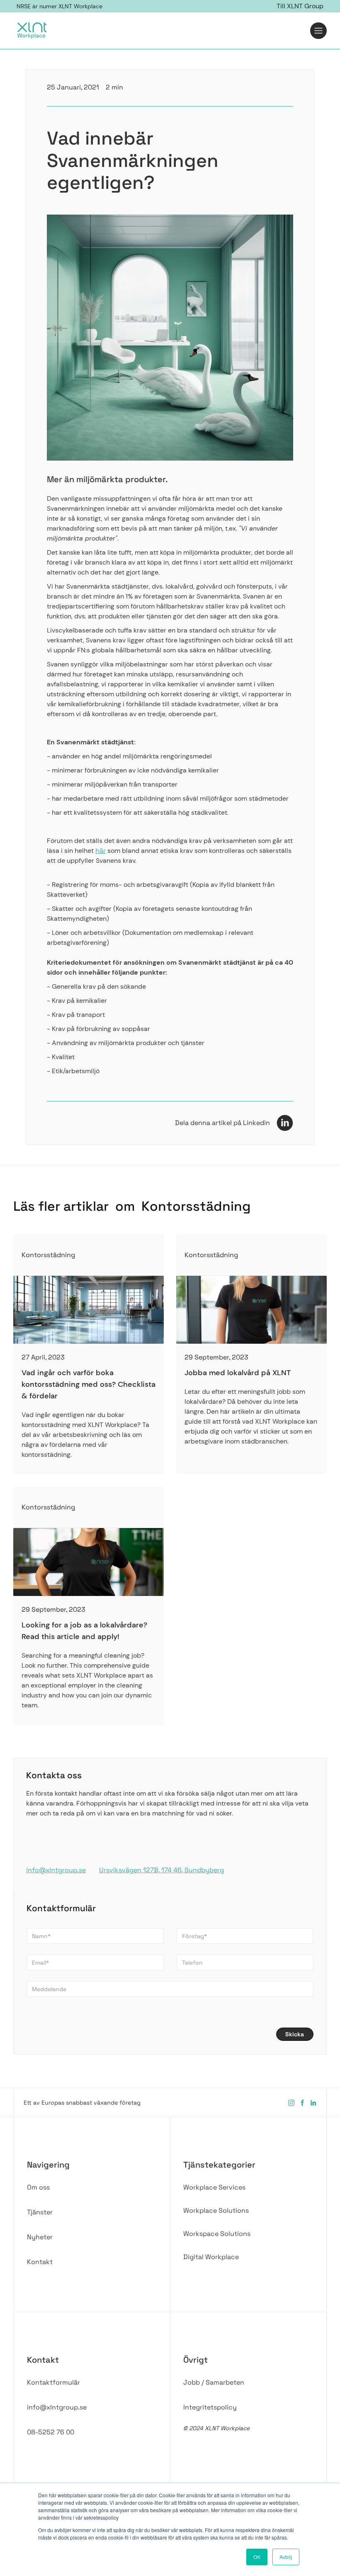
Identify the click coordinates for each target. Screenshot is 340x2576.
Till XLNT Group (300, 6)
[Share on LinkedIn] (285, 1122)
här (101, 851)
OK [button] (257, 2557)
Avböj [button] (286, 2557)
